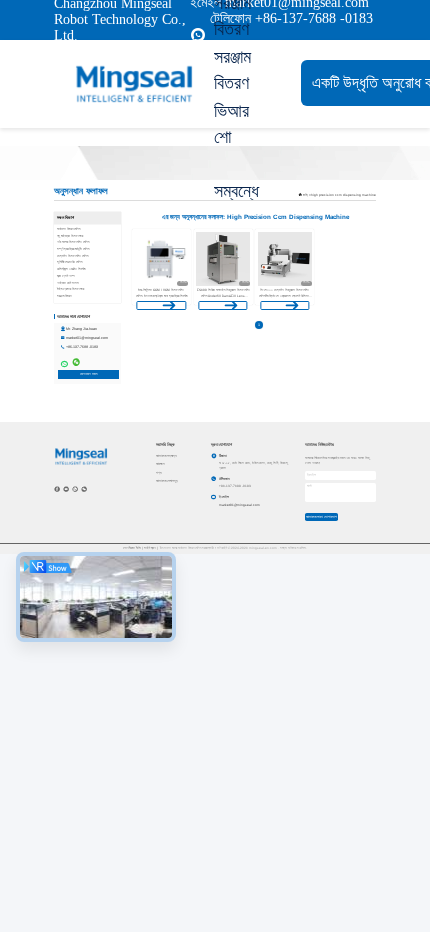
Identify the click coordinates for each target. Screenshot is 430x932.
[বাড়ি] (134, 84)
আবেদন (160, 464)
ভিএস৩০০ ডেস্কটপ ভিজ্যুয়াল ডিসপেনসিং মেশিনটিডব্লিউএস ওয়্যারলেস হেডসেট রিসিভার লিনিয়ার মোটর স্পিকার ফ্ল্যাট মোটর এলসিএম (284, 295)
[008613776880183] (198, 35)
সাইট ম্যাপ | (151, 548)
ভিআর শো (231, 124)
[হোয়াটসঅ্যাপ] (64, 362)
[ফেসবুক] (57, 489)
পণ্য (159, 473)
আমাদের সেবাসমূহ (167, 481)
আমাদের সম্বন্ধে (166, 456)
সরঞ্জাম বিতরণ (232, 70)
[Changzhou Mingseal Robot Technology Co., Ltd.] (81, 455)
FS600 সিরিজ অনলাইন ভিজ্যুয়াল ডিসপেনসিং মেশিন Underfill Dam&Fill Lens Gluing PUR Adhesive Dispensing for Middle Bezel (223, 298)
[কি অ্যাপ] (75, 489)
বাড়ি (305, 195)
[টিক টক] (66, 489)
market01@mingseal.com (87, 338)
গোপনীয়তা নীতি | (133, 548)
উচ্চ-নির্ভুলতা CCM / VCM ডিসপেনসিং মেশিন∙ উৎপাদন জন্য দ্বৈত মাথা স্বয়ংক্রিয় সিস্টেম (161, 292)
